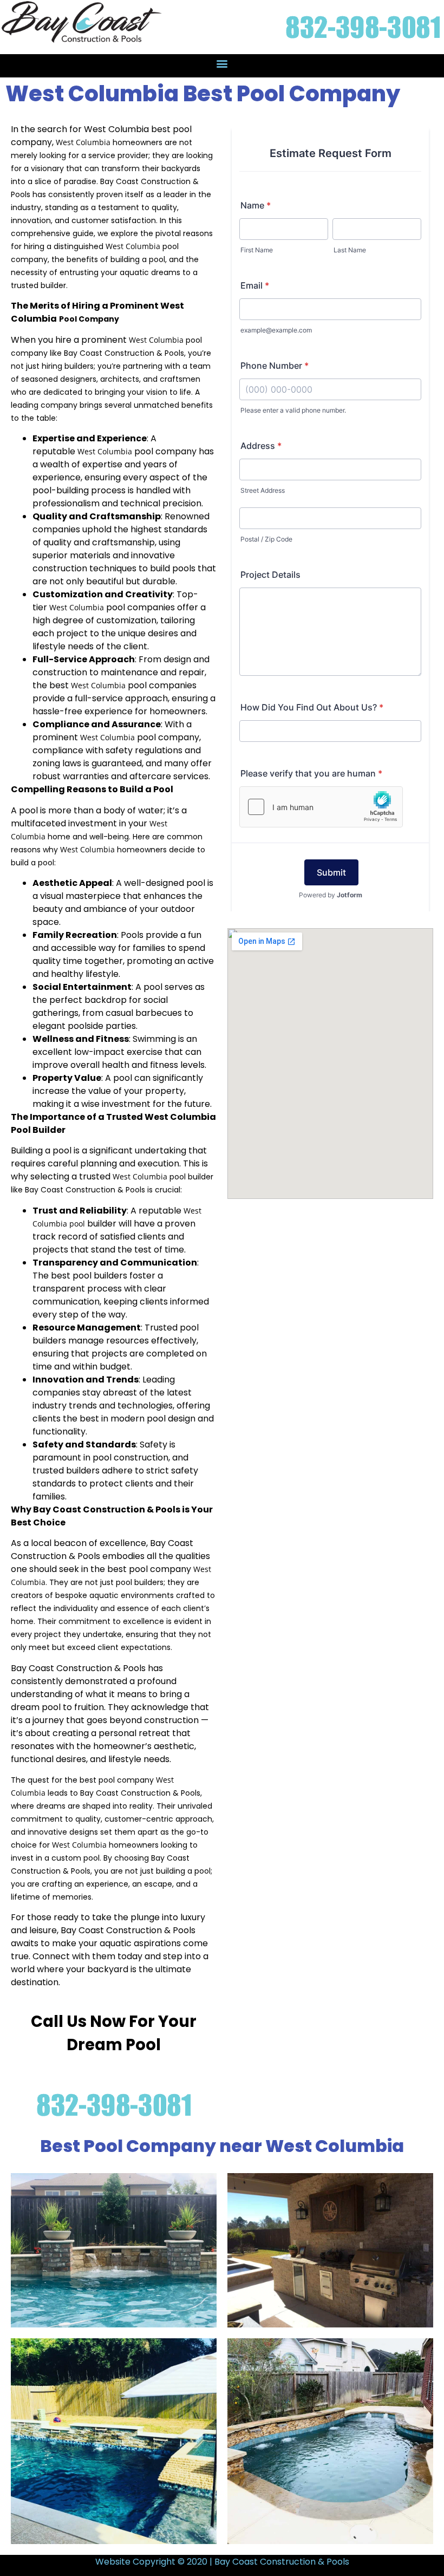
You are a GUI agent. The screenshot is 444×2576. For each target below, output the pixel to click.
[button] (222, 63)
